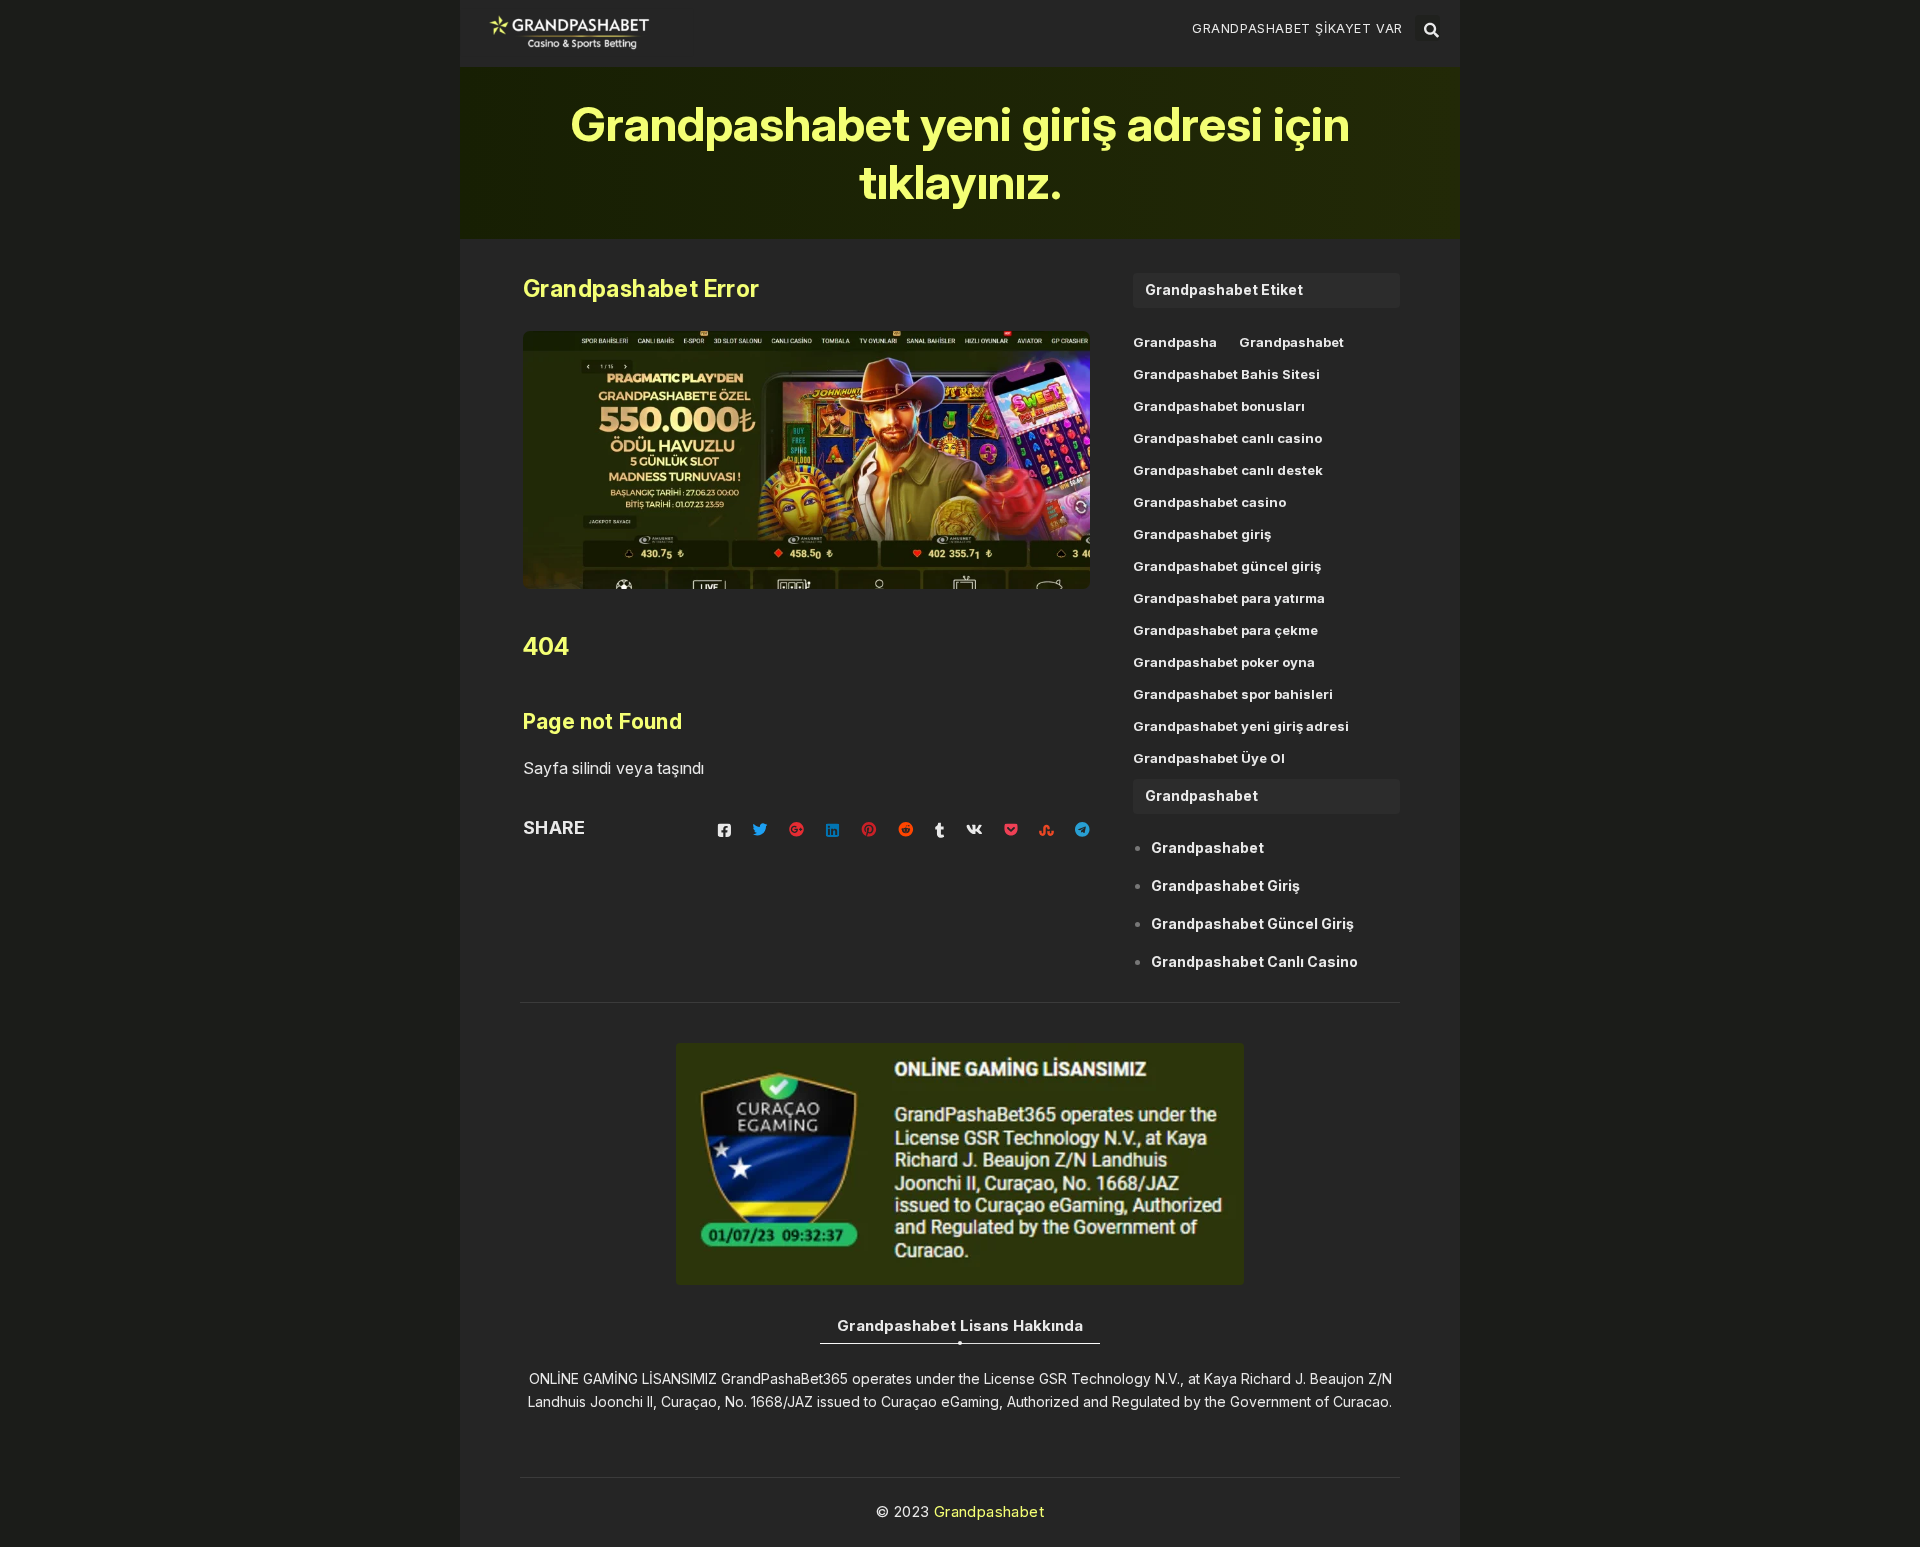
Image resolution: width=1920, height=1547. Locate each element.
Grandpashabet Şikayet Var (1297, 28)
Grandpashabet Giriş (1225, 885)
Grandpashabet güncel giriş (1227, 566)
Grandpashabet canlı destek (1228, 470)
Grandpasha (1175, 342)
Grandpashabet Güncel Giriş (1252, 923)
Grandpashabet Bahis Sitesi (1226, 374)
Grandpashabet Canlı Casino (1254, 961)
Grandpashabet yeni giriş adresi (1241, 726)
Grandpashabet (1291, 342)
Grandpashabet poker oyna (1224, 662)
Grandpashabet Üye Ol (1209, 758)
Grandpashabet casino (1209, 502)
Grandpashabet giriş (1202, 534)
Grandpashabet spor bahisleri (1233, 694)
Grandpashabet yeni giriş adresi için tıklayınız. (960, 152)
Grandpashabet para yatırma (1229, 598)
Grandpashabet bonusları (1219, 406)
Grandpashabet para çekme (1225, 630)
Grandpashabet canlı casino (1227, 438)
